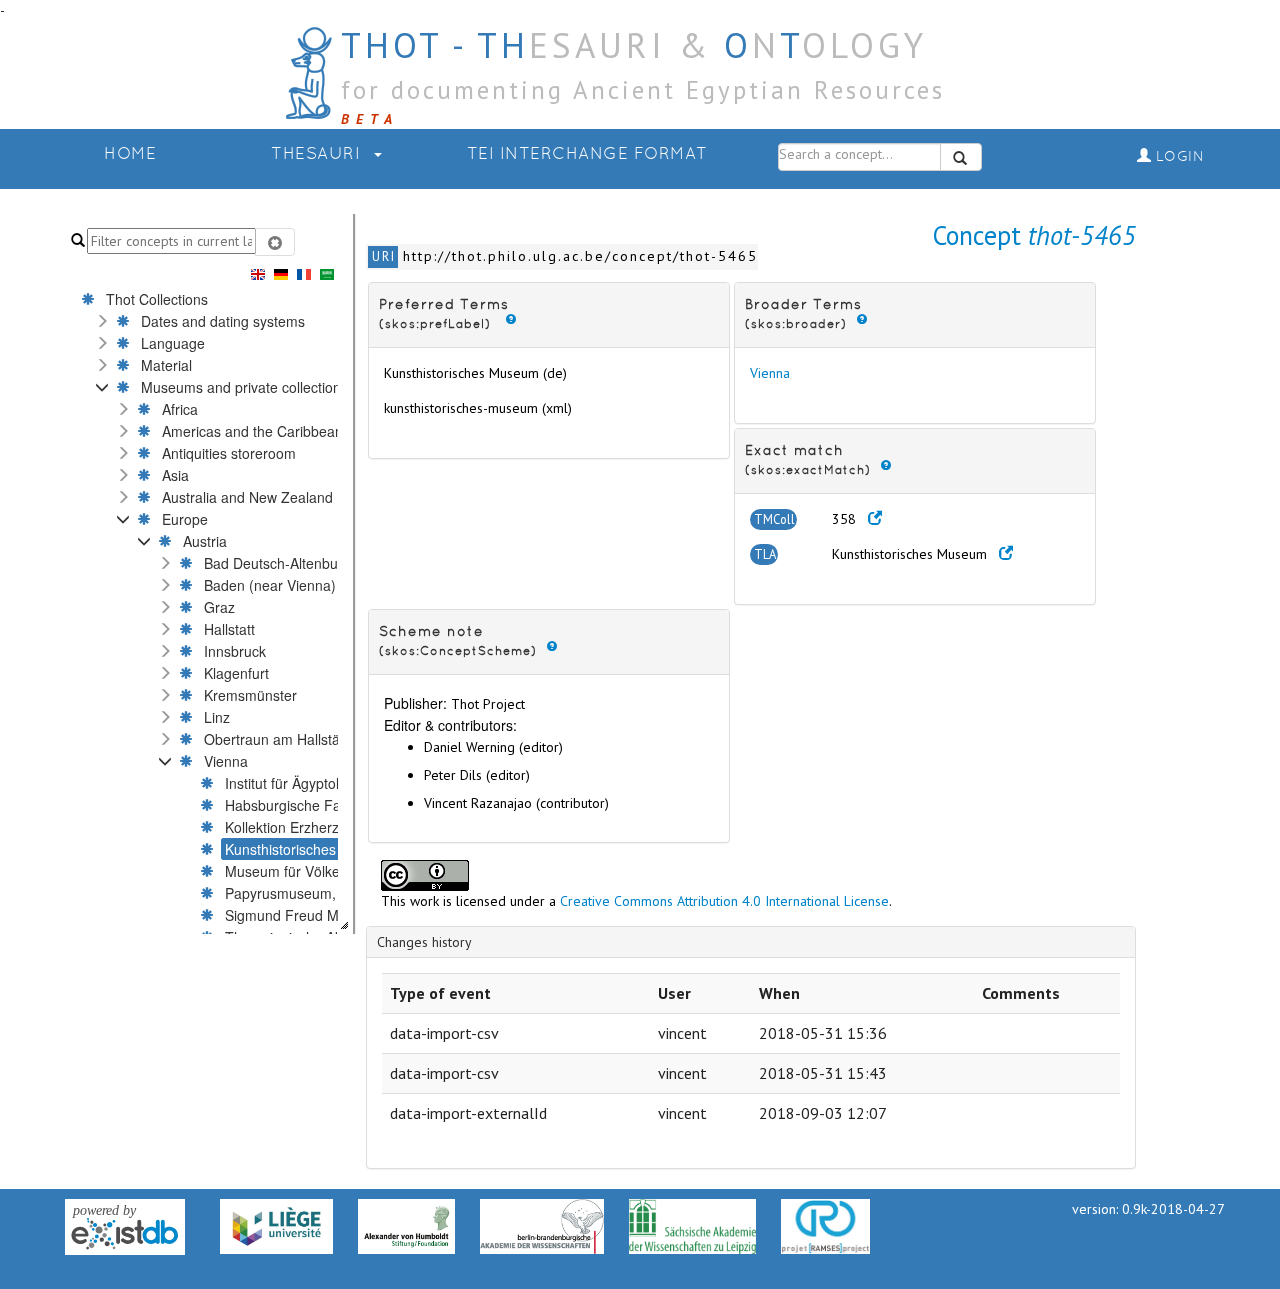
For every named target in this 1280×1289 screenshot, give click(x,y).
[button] (102, 321)
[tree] (171, 609)
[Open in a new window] (875, 519)
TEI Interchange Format (587, 154)
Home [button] (130, 154)
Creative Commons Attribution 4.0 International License (724, 901)
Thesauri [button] (318, 154)
